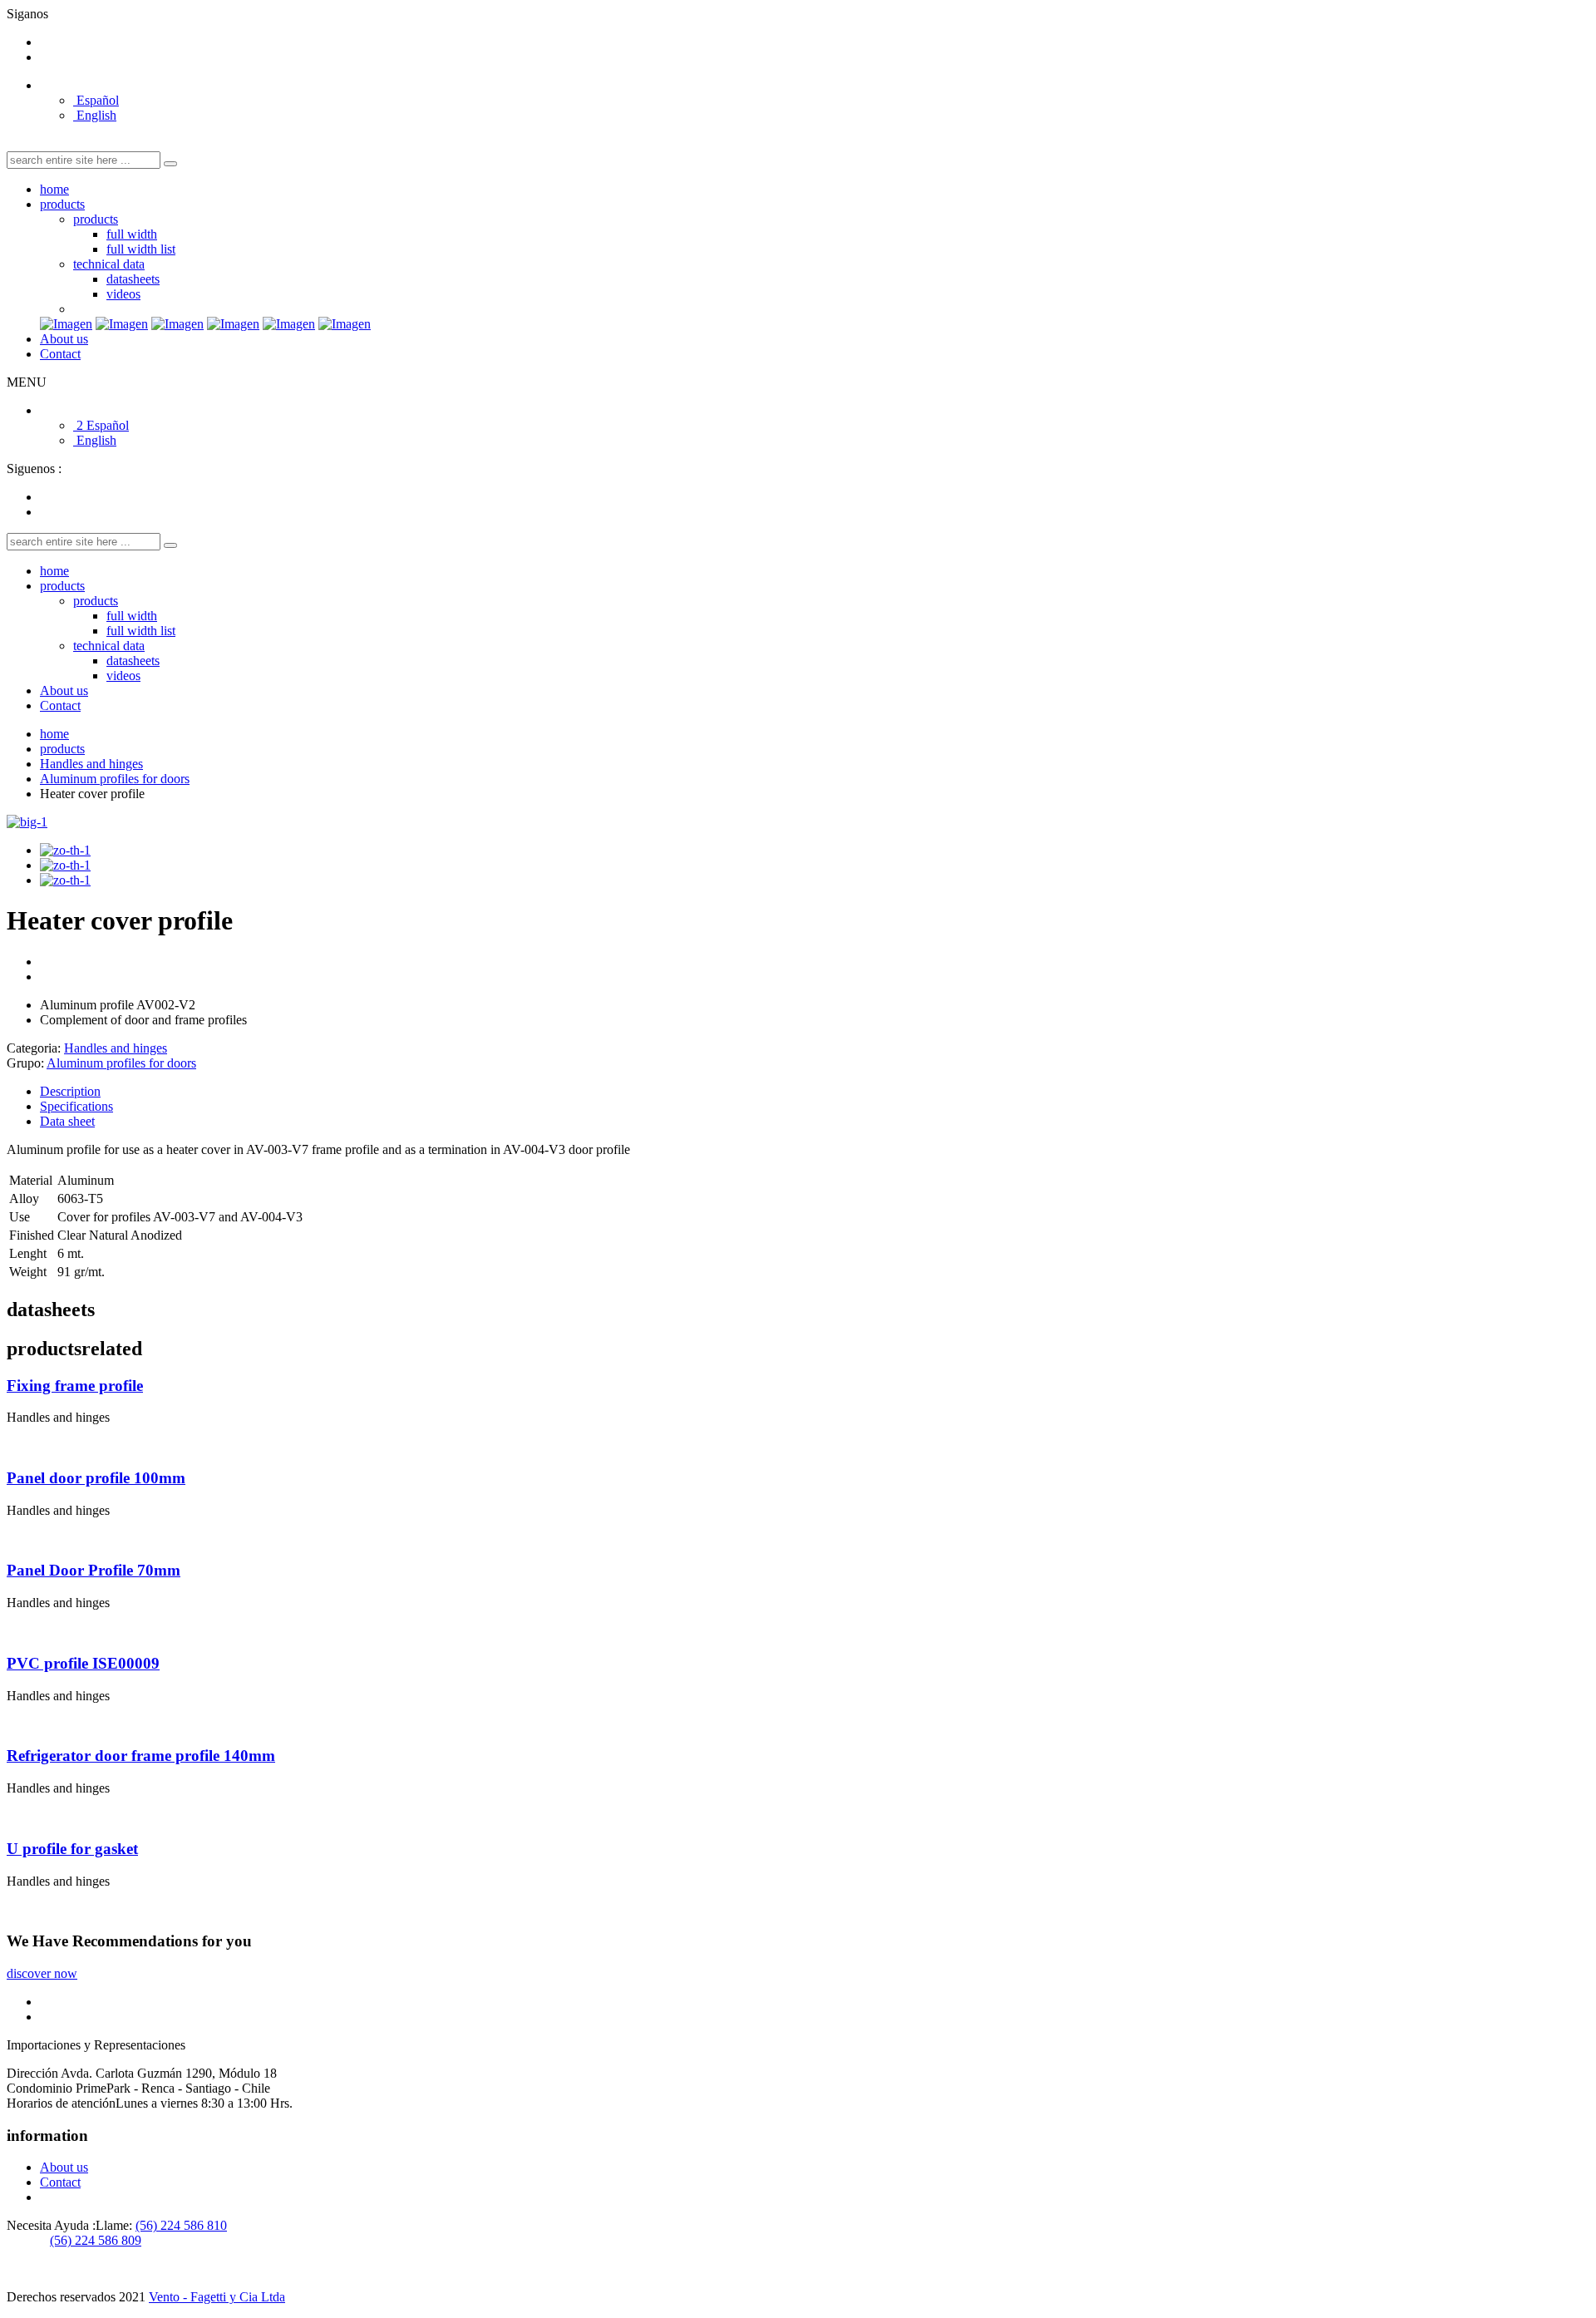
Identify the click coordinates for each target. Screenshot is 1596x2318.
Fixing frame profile (75, 1386)
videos (123, 294)
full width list (141, 249)
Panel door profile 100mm (96, 1478)
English (95, 115)
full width (132, 234)
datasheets (133, 279)
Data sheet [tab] (67, 1121)
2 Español (101, 425)
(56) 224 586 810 (181, 2225)
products (62, 204)
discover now (42, 1973)
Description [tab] (70, 1091)
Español (96, 100)
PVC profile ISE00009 (83, 1663)
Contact (60, 354)
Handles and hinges (91, 764)
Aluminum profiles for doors (115, 779)
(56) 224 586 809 (96, 2240)
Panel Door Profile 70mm (94, 1570)
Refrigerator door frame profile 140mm (141, 1756)
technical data (109, 264)
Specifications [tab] (76, 1106)
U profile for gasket (72, 1849)
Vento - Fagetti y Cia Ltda (217, 2297)
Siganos (27, 14)
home (54, 189)
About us (64, 339)
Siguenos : (34, 469)
